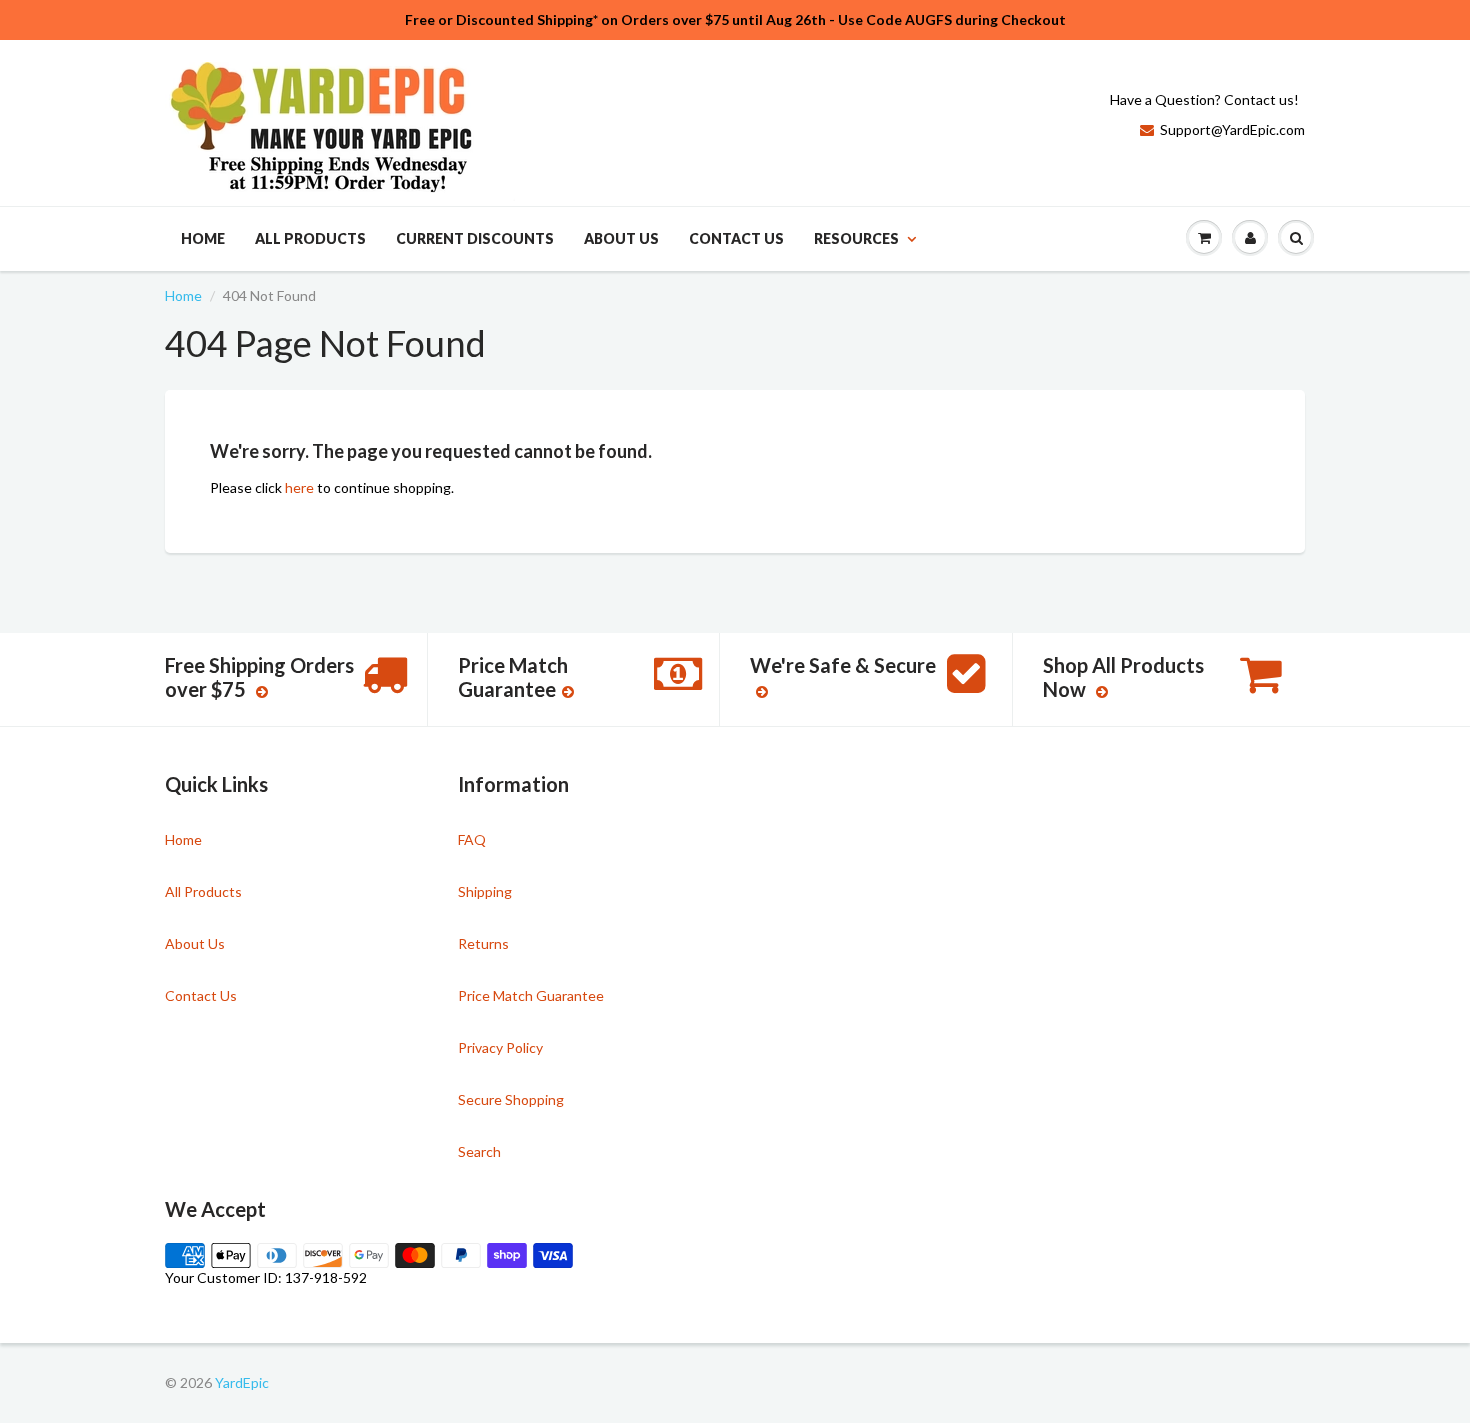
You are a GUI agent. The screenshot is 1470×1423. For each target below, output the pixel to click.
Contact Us (736, 238)
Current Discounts (475, 238)
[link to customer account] (1250, 238)
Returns (483, 943)
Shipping (485, 891)
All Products (310, 238)
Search (479, 1151)
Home (203, 238)
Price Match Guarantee (531, 995)
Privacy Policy (500, 1047)
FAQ (472, 839)
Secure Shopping (511, 1099)
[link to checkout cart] (1204, 238)
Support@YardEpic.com (1232, 129)
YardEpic (242, 1382)
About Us (621, 238)
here (299, 487)
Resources (856, 238)
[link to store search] (1296, 238)
